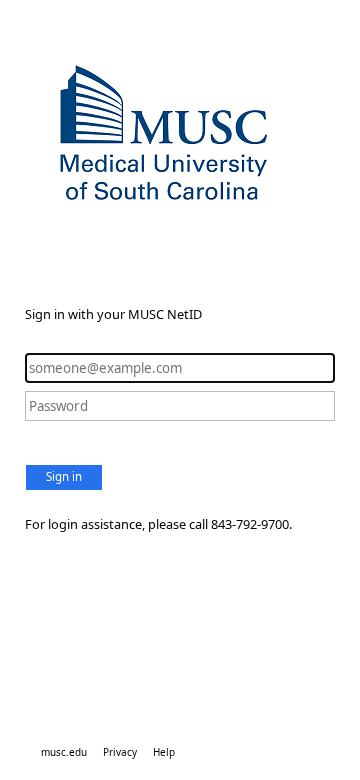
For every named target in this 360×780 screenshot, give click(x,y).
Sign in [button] (64, 476)
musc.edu (64, 752)
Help (164, 752)
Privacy (120, 752)
